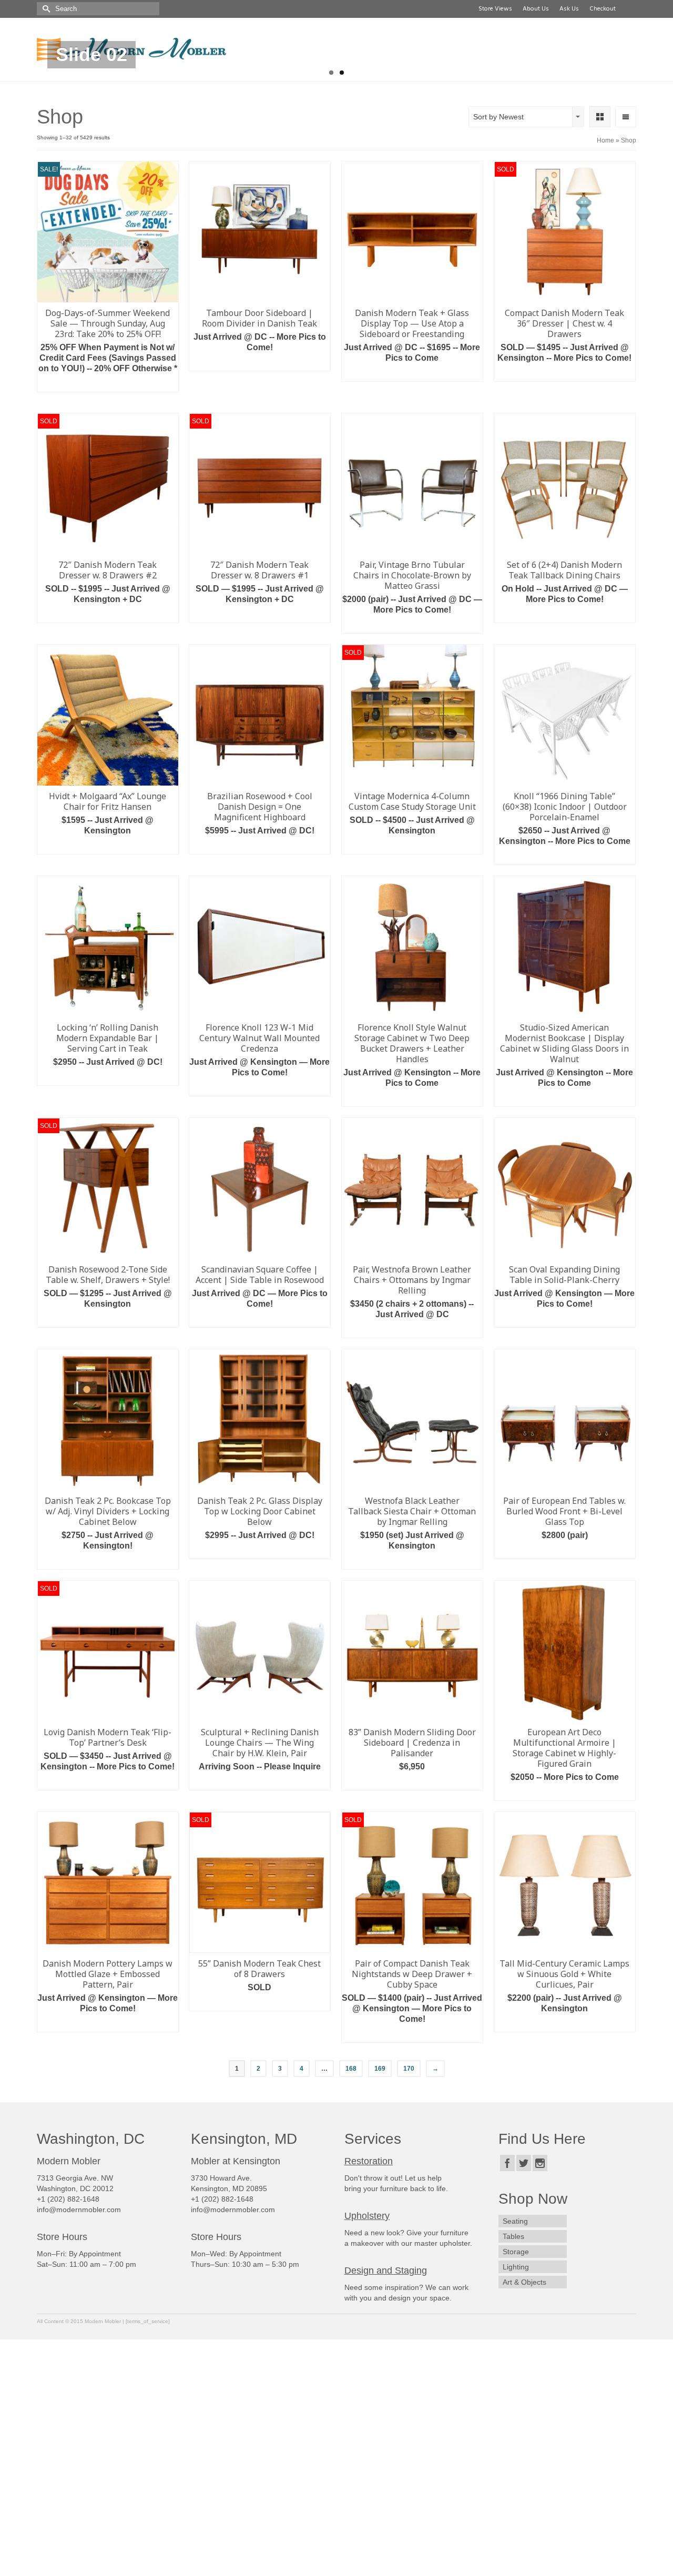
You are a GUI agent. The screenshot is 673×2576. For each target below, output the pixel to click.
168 (351, 2069)
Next (645, 81)
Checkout (601, 9)
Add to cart (108, 384)
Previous (28, 81)
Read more (260, 363)
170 (409, 2069)
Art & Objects (524, 2282)
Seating (515, 2221)
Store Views (494, 9)
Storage (516, 2252)
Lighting (516, 2267)
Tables (513, 2236)
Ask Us (568, 9)
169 (380, 2069)
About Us (534, 9)
